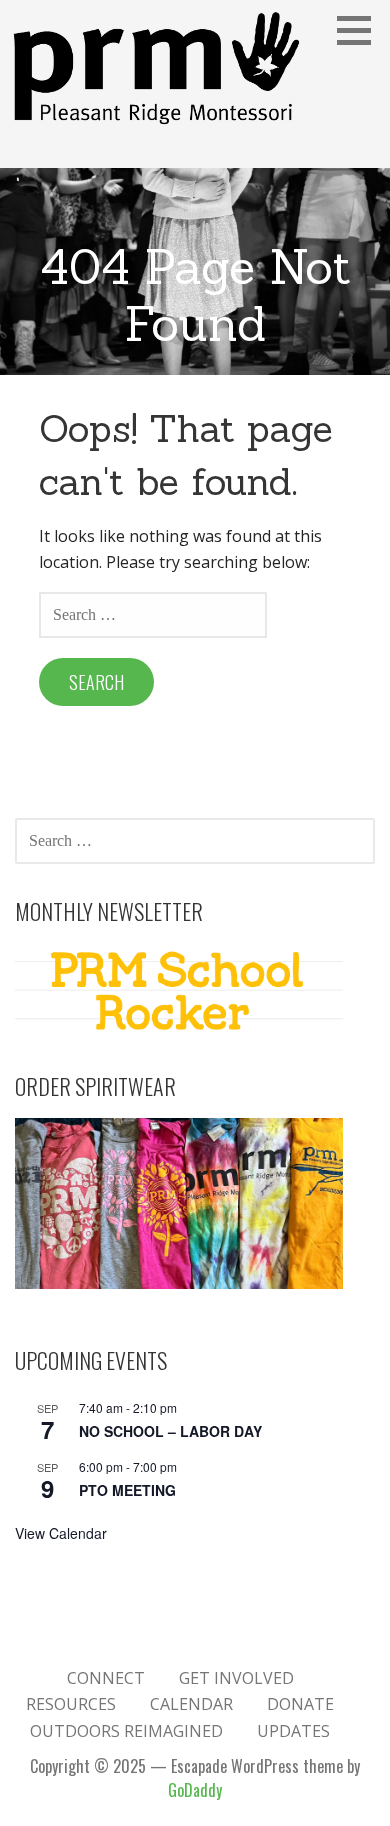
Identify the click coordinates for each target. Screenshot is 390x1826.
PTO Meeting (127, 1490)
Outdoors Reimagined (126, 1731)
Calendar (191, 1704)
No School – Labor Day (170, 1431)
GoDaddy (195, 1790)
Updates (293, 1731)
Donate (300, 1704)
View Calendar (61, 1533)
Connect (106, 1678)
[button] (361, 30)
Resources (71, 1704)
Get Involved (236, 1678)
